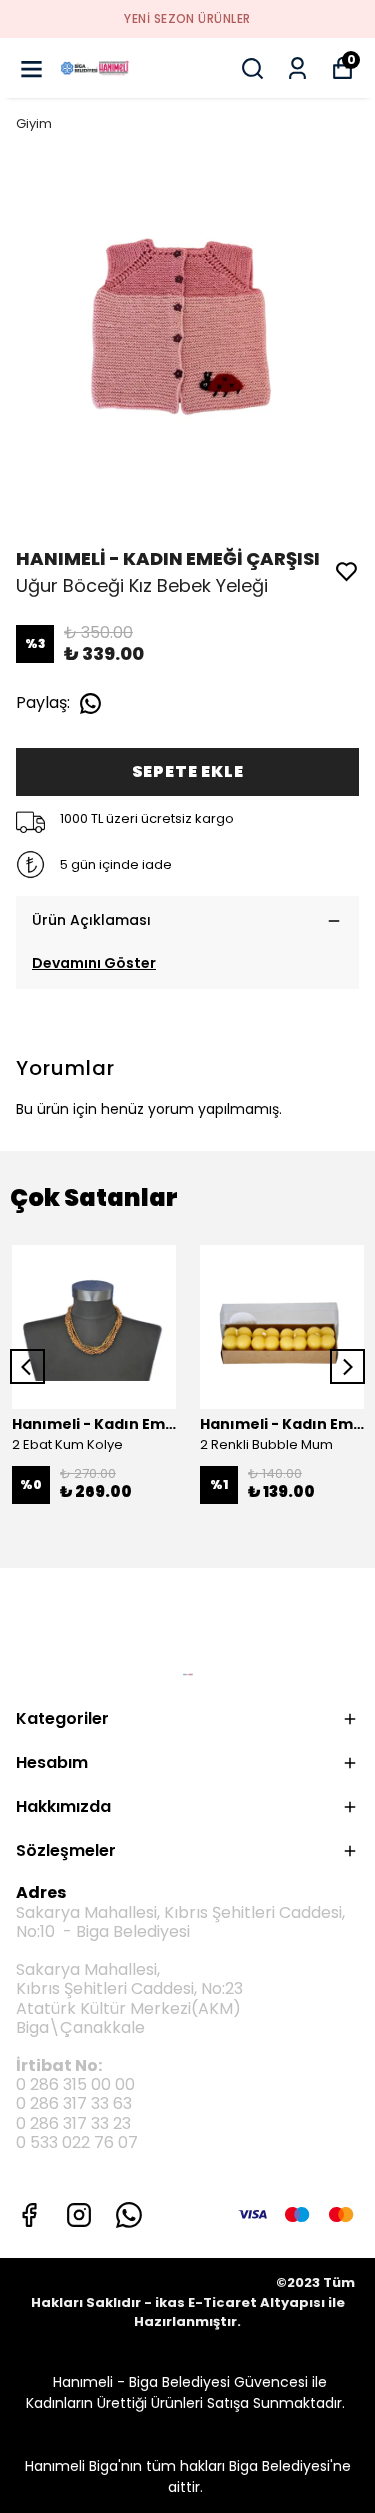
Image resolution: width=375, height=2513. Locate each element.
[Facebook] (29, 2215)
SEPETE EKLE (188, 771)
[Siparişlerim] (297, 68)
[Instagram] (79, 2215)
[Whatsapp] (129, 2215)
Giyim (34, 123)
